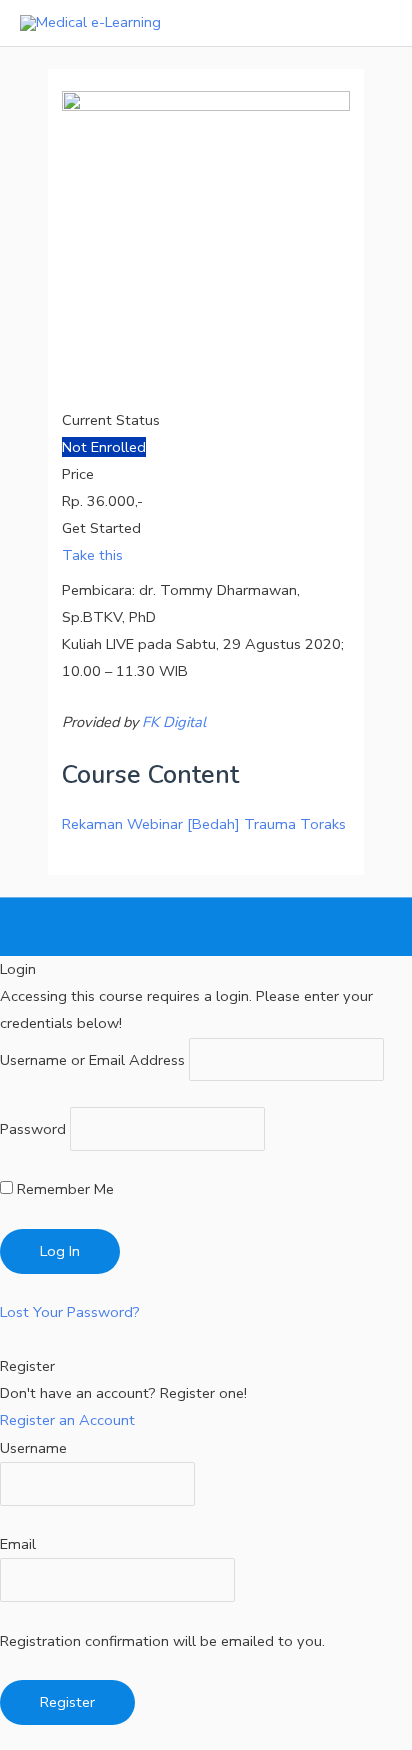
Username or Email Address (92, 1059)
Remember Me (63, 1189)
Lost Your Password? (70, 1312)
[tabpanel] (205, 656)
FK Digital (174, 722)
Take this (92, 555)
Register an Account (67, 1420)
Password (33, 1129)
